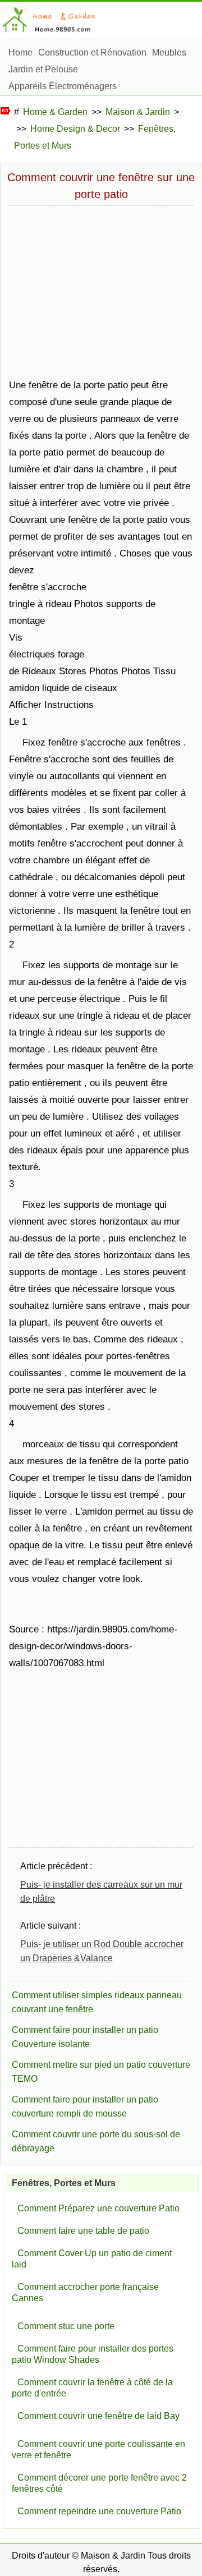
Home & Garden (55, 112)
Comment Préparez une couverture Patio (98, 2208)
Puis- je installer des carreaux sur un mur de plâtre (101, 1892)
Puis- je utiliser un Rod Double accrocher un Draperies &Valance (102, 1951)
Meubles (169, 52)
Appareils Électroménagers (63, 86)
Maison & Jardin (138, 112)
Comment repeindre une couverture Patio (99, 2511)
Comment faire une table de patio (83, 2231)
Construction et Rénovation (92, 52)
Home (20, 52)
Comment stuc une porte (66, 2326)
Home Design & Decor (75, 129)
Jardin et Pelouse (43, 69)
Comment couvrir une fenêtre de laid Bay (98, 2416)
